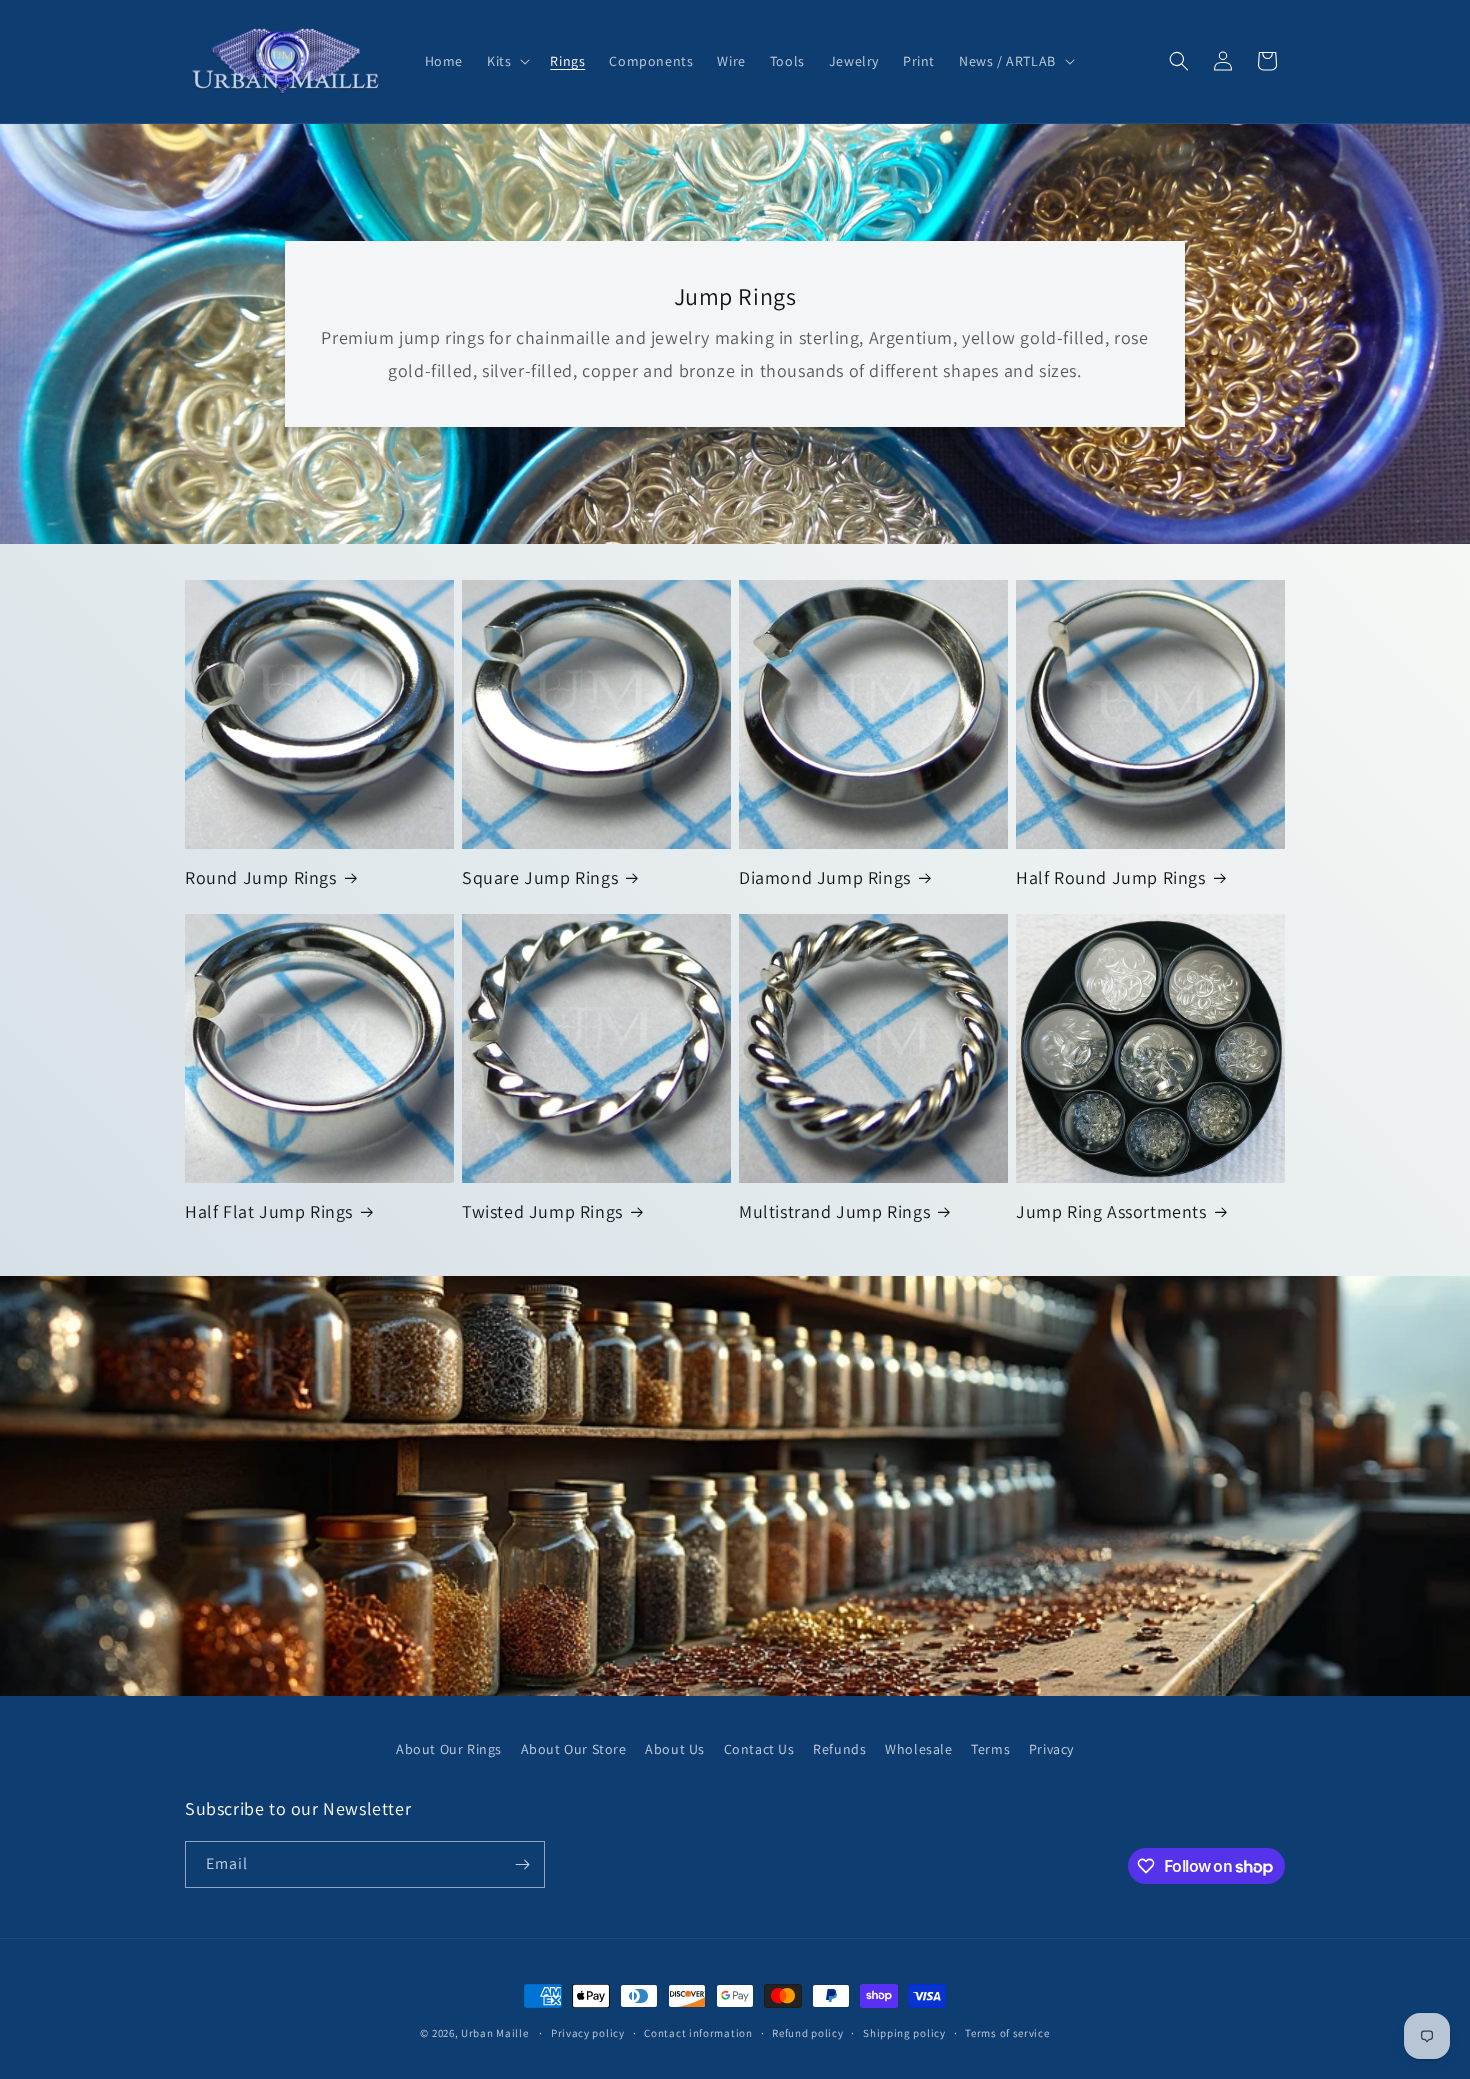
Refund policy (807, 2033)
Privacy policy (588, 2033)
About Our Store (574, 1749)
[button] (506, 61)
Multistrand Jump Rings (834, 1211)
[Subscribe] (522, 1864)
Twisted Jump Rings (542, 1211)
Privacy (1051, 1749)
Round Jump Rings (261, 877)
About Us (675, 1749)
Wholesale (918, 1749)
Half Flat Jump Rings (269, 1211)
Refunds (839, 1749)
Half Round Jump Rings (1111, 877)
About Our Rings (449, 1749)
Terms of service (1007, 2033)
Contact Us (759, 1749)
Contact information (698, 2033)
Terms (990, 1749)
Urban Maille (494, 2033)
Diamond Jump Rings (825, 877)
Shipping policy (904, 2033)
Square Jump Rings (540, 877)
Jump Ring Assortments (1111, 1211)
